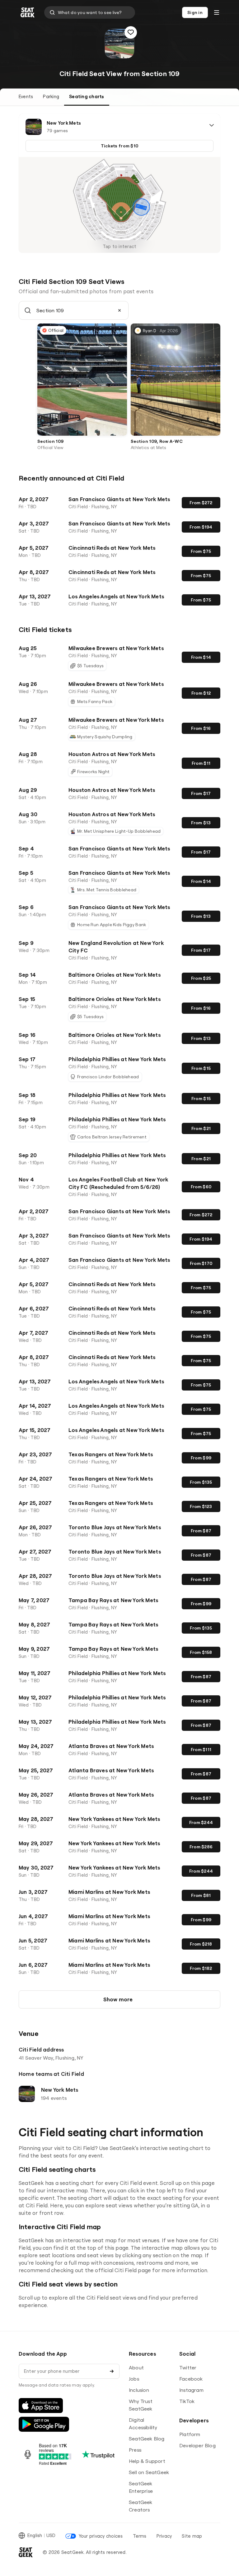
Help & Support (147, 2461)
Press (135, 2450)
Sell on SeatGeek (149, 2472)
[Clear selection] (119, 310)
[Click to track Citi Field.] (131, 32)
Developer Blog (197, 2445)
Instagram (191, 2390)
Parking (51, 96)
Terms (140, 2536)
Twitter (188, 2368)
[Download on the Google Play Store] (44, 2424)
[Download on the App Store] (41, 2406)
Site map (192, 2536)
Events (26, 96)
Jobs (134, 2379)
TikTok (187, 2401)
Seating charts (87, 96)
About (136, 2368)
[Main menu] (217, 12)
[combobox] (90, 12)
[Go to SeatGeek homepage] (28, 13)
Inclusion (139, 2390)
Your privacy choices (101, 2536)
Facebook (191, 2379)
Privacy (164, 2536)
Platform (190, 2434)
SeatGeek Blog (147, 2439)
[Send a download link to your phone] (112, 2371)
